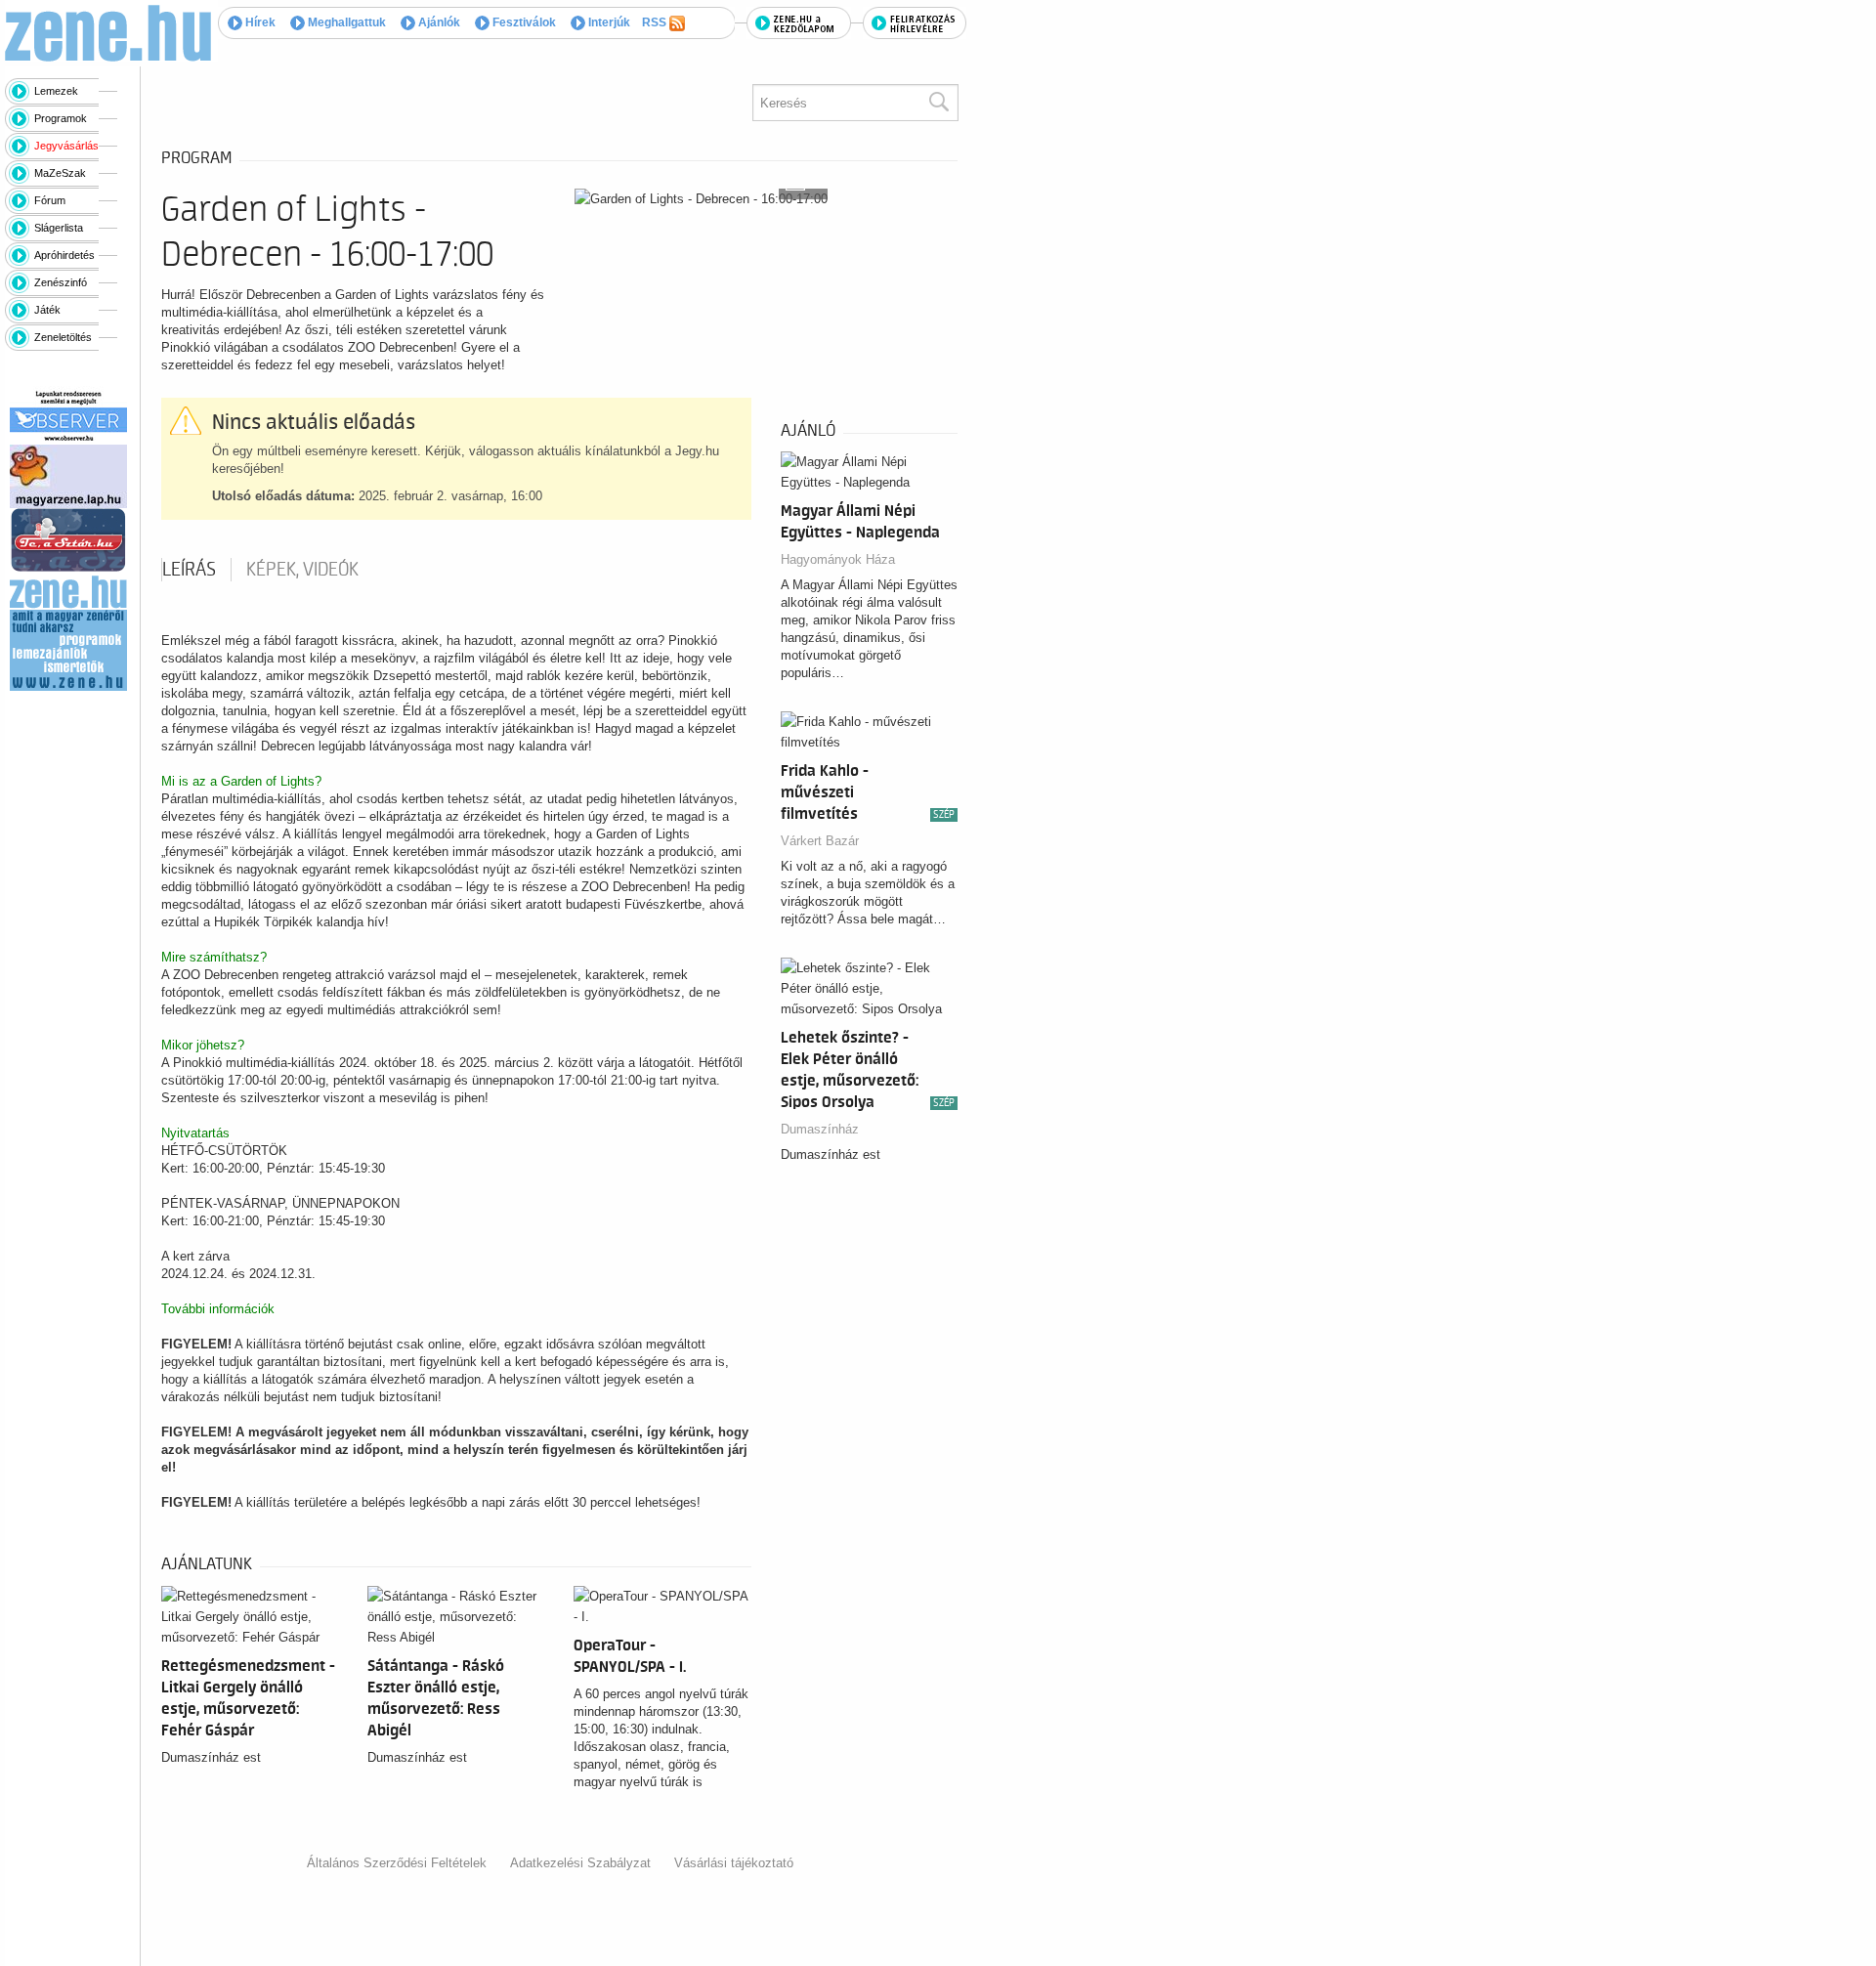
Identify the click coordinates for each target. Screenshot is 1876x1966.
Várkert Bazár (820, 841)
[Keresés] (938, 103)
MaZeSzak (60, 173)
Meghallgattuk (345, 22)
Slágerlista (59, 228)
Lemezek (56, 91)
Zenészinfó (61, 282)
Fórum (50, 200)
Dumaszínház (820, 1129)
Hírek (259, 22)
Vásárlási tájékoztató (734, 1863)
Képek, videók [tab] (302, 570)
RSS (656, 22)
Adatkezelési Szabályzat (580, 1863)
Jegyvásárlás (66, 146)
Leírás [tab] (189, 570)
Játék (47, 310)
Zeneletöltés (63, 337)
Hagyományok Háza (838, 559)
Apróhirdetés (64, 255)
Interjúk (608, 22)
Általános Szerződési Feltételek (397, 1863)
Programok (61, 118)
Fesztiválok (523, 22)
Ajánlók (438, 22)
